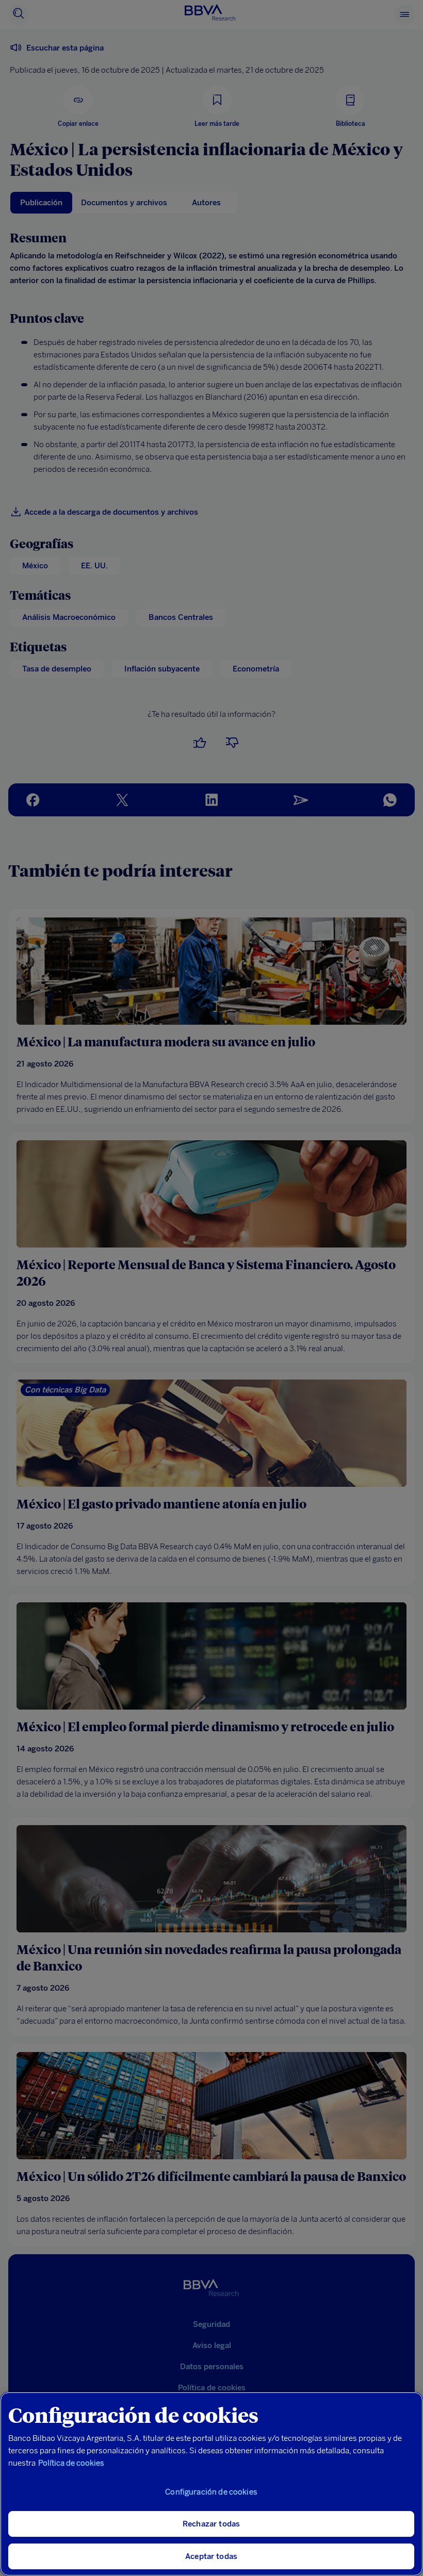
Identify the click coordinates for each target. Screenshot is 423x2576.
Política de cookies (71, 2463)
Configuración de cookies (211, 2492)
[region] (211, 2484)
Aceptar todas (211, 2556)
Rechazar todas (211, 2524)
